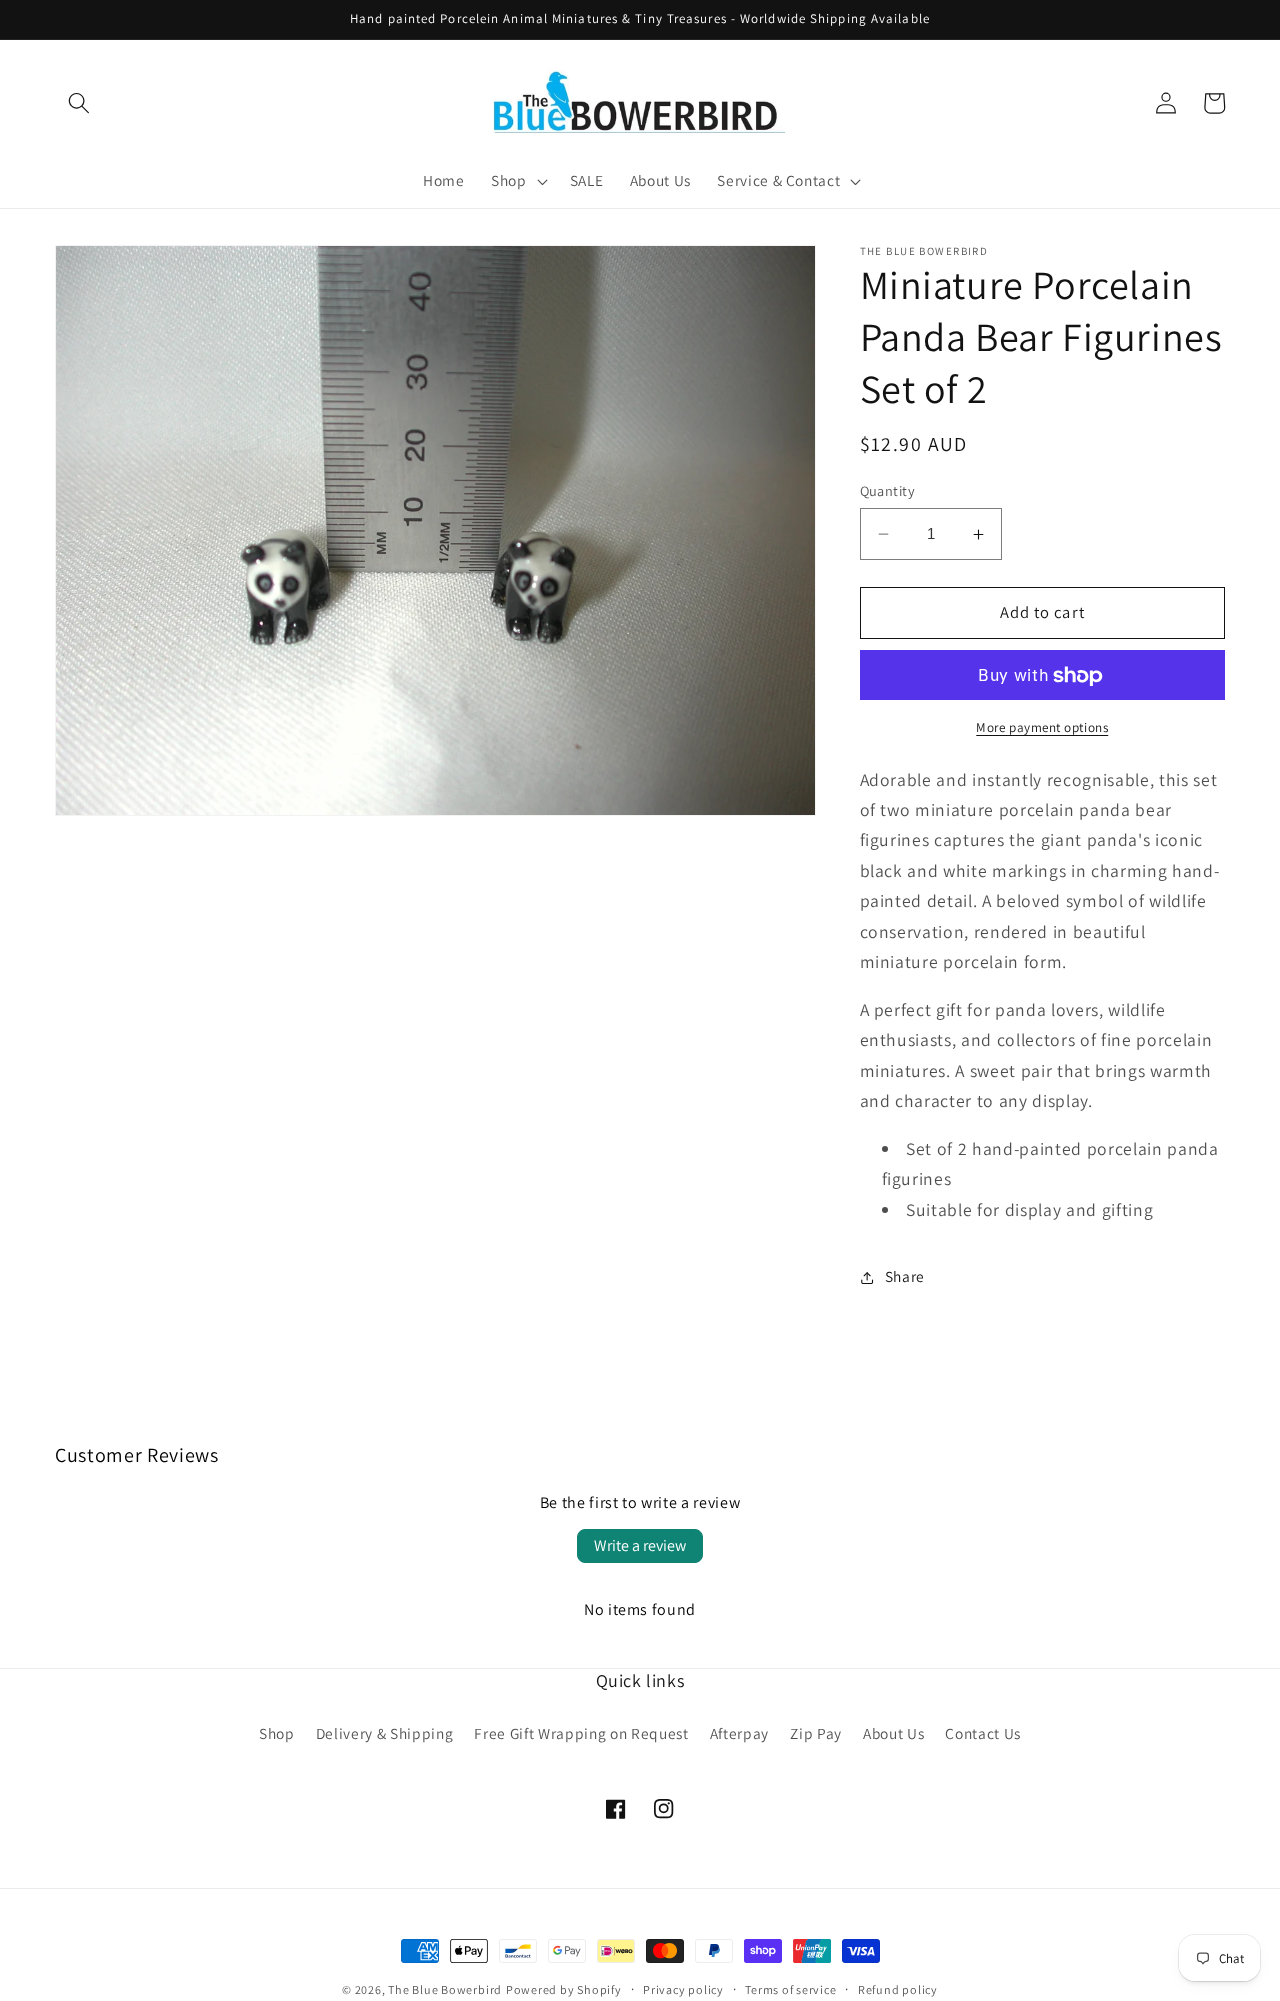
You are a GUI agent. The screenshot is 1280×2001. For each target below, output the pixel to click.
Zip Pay (816, 1733)
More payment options (1042, 727)
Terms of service (790, 1989)
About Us (893, 1733)
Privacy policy (683, 1989)
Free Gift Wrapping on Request (581, 1733)
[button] (79, 103)
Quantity (888, 490)
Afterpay (739, 1733)
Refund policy (898, 1989)
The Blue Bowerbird (445, 1989)
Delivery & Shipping (385, 1733)
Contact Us (983, 1733)
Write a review (640, 1545)
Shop (277, 1733)
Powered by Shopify (564, 1989)
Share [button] (905, 1277)
